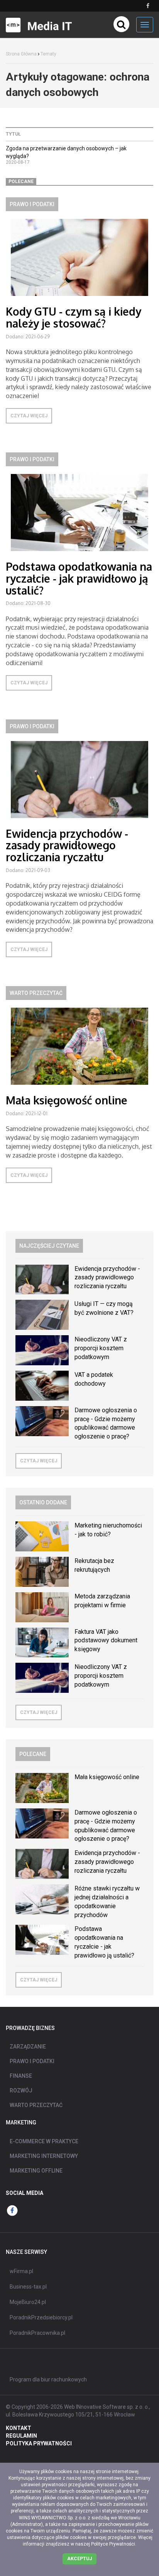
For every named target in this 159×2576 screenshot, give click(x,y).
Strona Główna (21, 54)
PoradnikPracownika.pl (37, 2333)
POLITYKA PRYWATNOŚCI (39, 2443)
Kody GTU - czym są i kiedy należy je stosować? (74, 317)
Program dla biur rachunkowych (48, 2379)
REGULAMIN (21, 2436)
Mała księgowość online (67, 1100)
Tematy (48, 54)
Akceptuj (79, 2559)
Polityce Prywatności (113, 2544)
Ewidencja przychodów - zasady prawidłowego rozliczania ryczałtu (67, 845)
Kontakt (19, 2428)
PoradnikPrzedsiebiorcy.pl (41, 2317)
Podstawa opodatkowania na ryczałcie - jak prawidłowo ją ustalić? (79, 578)
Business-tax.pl (28, 2287)
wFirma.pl (21, 2271)
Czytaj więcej (29, 416)
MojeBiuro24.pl (28, 2302)
